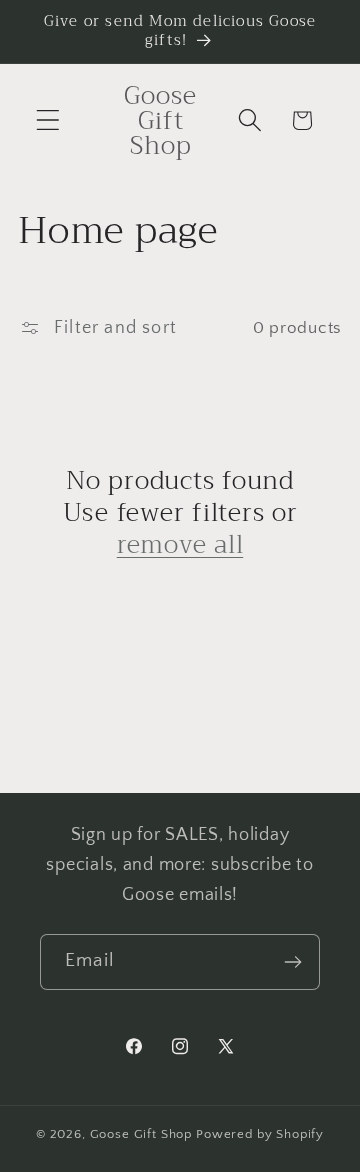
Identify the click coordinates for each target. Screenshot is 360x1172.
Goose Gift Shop (141, 1134)
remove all (180, 545)
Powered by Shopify (260, 1134)
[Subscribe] (292, 962)
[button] (48, 120)
